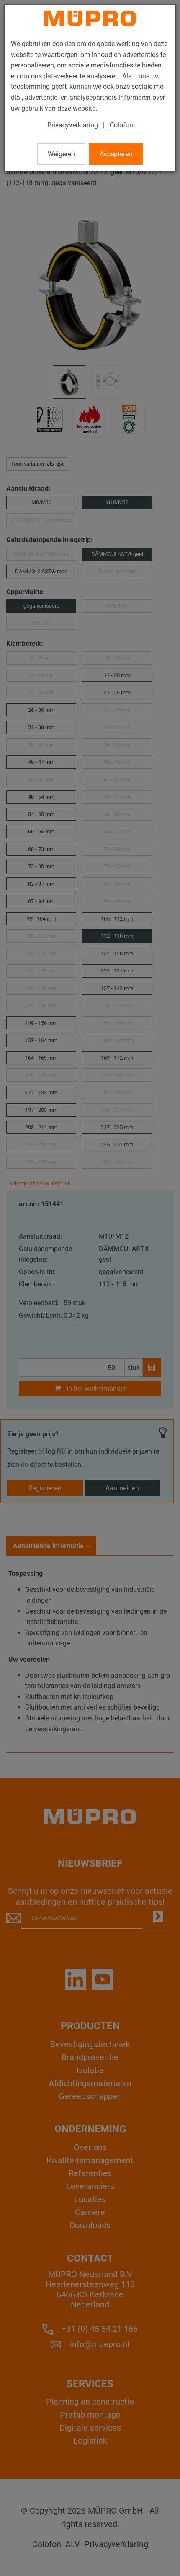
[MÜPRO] (90, 18)
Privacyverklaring (73, 125)
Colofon (121, 125)
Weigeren (61, 154)
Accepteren (116, 154)
